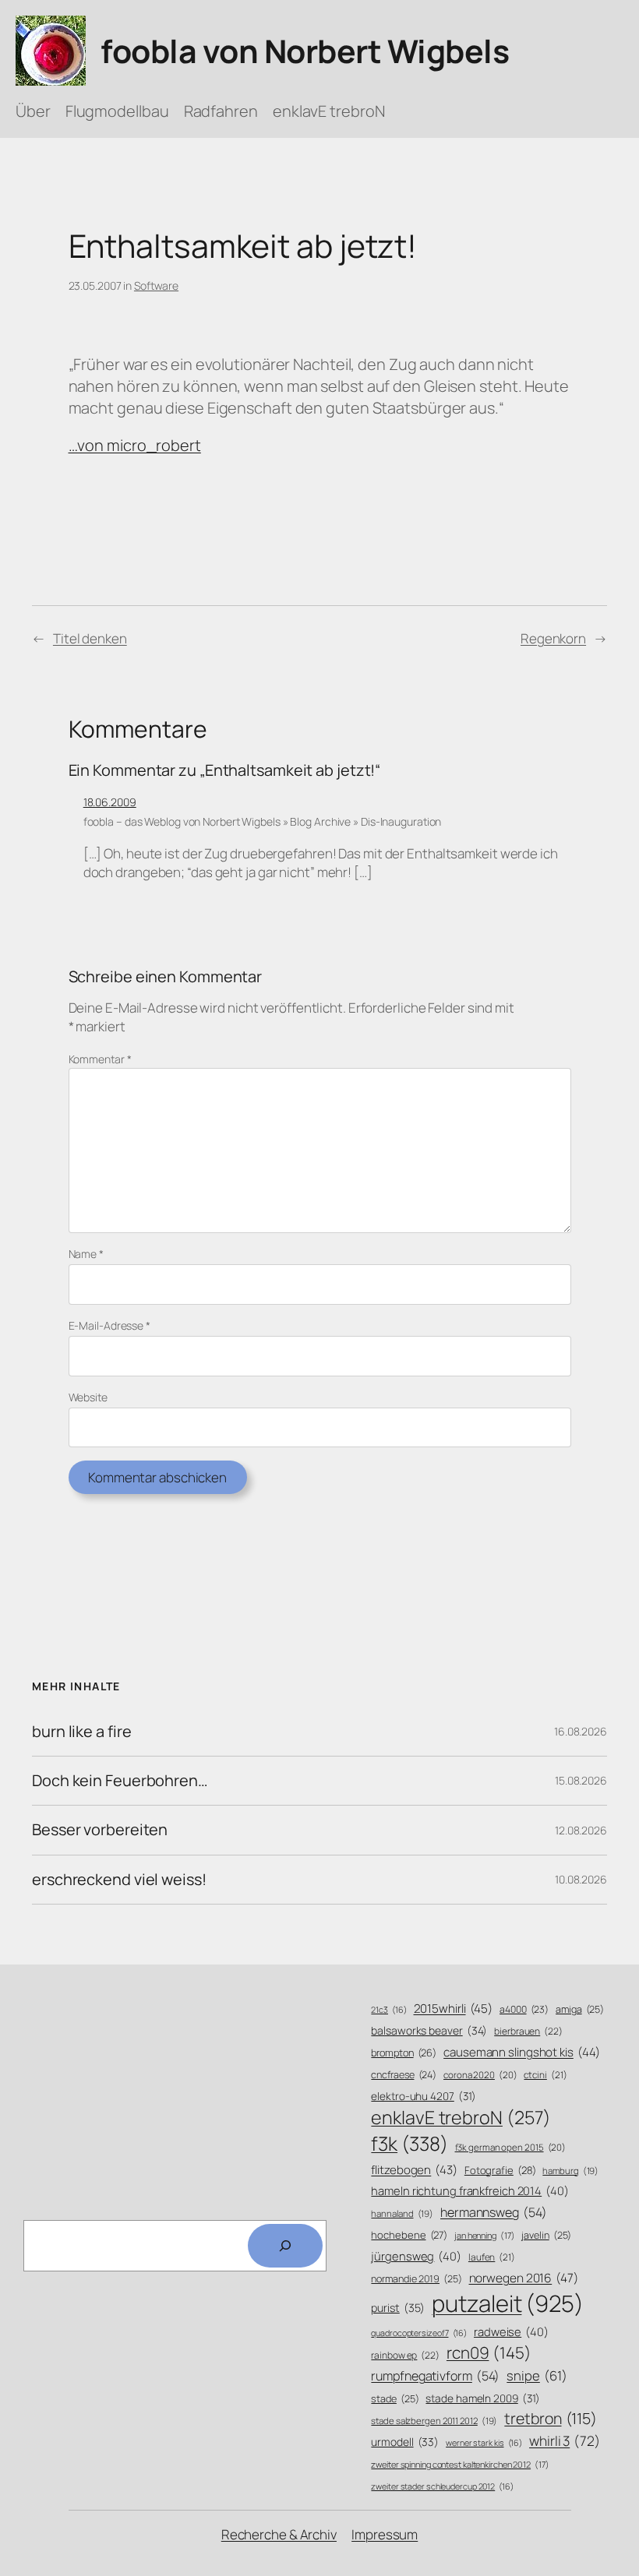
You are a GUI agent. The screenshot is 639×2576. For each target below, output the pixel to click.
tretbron (551, 2418)
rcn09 (489, 2352)
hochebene (409, 2235)
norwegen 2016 (524, 2278)
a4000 (524, 2009)
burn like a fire (81, 1732)
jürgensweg (416, 2256)
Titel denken (90, 638)
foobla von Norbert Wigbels (305, 51)
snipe (537, 2375)
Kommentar (100, 1059)
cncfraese (404, 2075)
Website (88, 1397)
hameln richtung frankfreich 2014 (470, 2190)
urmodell (405, 2442)
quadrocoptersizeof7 (419, 2333)
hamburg (570, 2171)
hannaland (402, 2213)
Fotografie (500, 2170)
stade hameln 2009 (483, 2398)
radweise (511, 2331)
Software (156, 285)
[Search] (285, 2246)
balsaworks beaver (429, 2030)
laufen (492, 2257)
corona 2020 (480, 2075)
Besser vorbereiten (100, 1830)
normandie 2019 (416, 2279)
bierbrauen (528, 2032)
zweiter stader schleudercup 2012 (442, 2486)
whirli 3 (565, 2440)
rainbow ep (405, 2356)
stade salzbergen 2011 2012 (434, 2421)
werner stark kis (484, 2443)
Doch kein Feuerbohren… (120, 1781)
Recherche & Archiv (279, 2534)
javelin (546, 2235)
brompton (404, 2053)
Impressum (385, 2534)
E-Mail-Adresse (109, 1325)
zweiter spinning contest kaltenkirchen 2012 (460, 2464)
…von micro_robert (135, 445)
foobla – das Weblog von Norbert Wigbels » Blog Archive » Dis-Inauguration (263, 821)
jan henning (485, 2235)
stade (395, 2399)
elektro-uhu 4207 (424, 2096)
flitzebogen (414, 2170)
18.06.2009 (110, 802)
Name (86, 1254)
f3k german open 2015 (511, 2147)
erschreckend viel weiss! (119, 1880)
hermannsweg (494, 2212)
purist (398, 2308)
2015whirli (454, 2009)
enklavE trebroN (461, 2117)
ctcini (545, 2075)
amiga (580, 2009)
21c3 (388, 2010)
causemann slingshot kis (521, 2052)
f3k (409, 2143)
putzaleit (508, 2303)
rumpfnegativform (435, 2376)
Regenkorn (553, 638)
